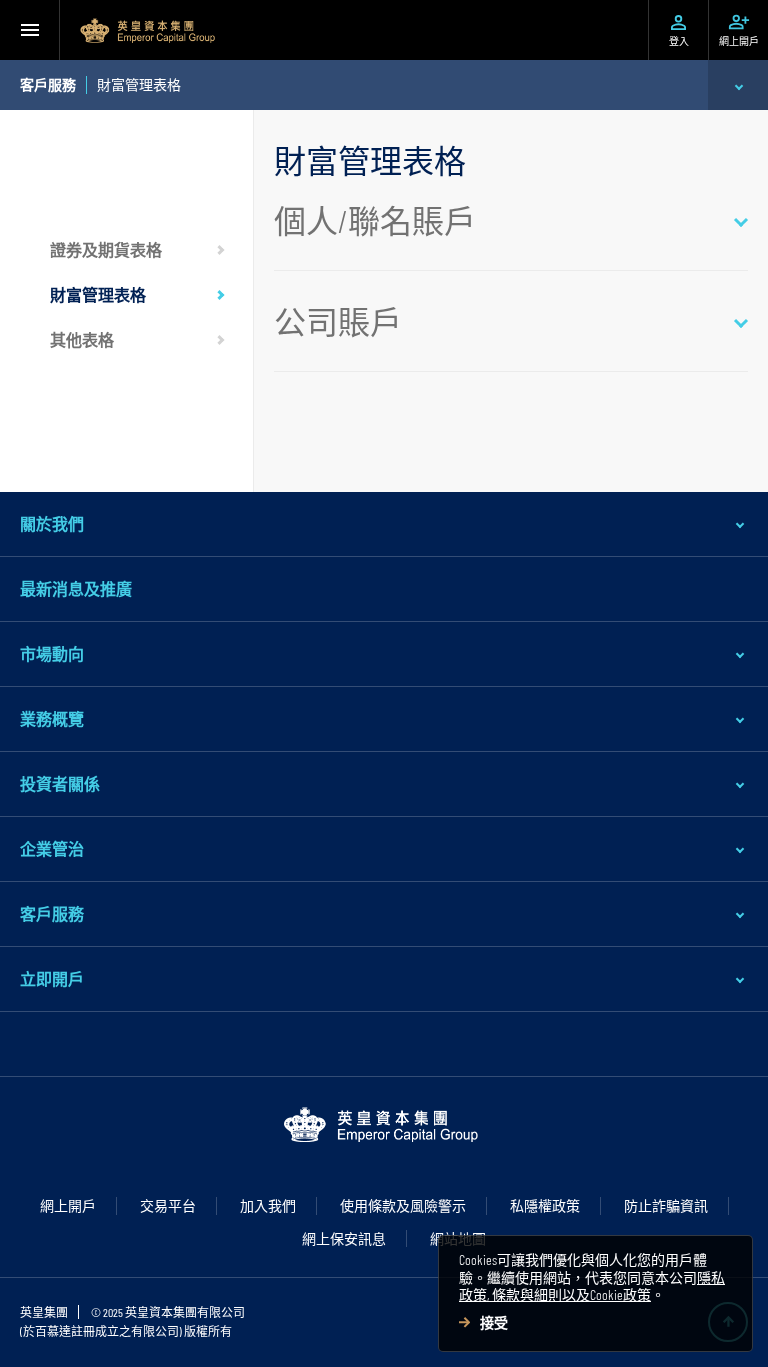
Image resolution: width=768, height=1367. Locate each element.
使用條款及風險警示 (403, 1205)
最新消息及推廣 (76, 588)
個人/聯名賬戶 (375, 220)
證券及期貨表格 (106, 249)
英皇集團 (44, 1312)
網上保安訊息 (344, 1238)
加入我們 (268, 1205)
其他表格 (82, 339)
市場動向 (52, 653)
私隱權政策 (545, 1205)
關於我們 (52, 523)
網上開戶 (68, 1205)
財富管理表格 (98, 294)
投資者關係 (60, 783)
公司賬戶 (338, 321)
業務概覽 (52, 718)
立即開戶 (52, 978)
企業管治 (52, 848)
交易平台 (168, 1205)
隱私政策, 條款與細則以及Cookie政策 (592, 1286)
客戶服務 (52, 913)
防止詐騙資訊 (666, 1205)
